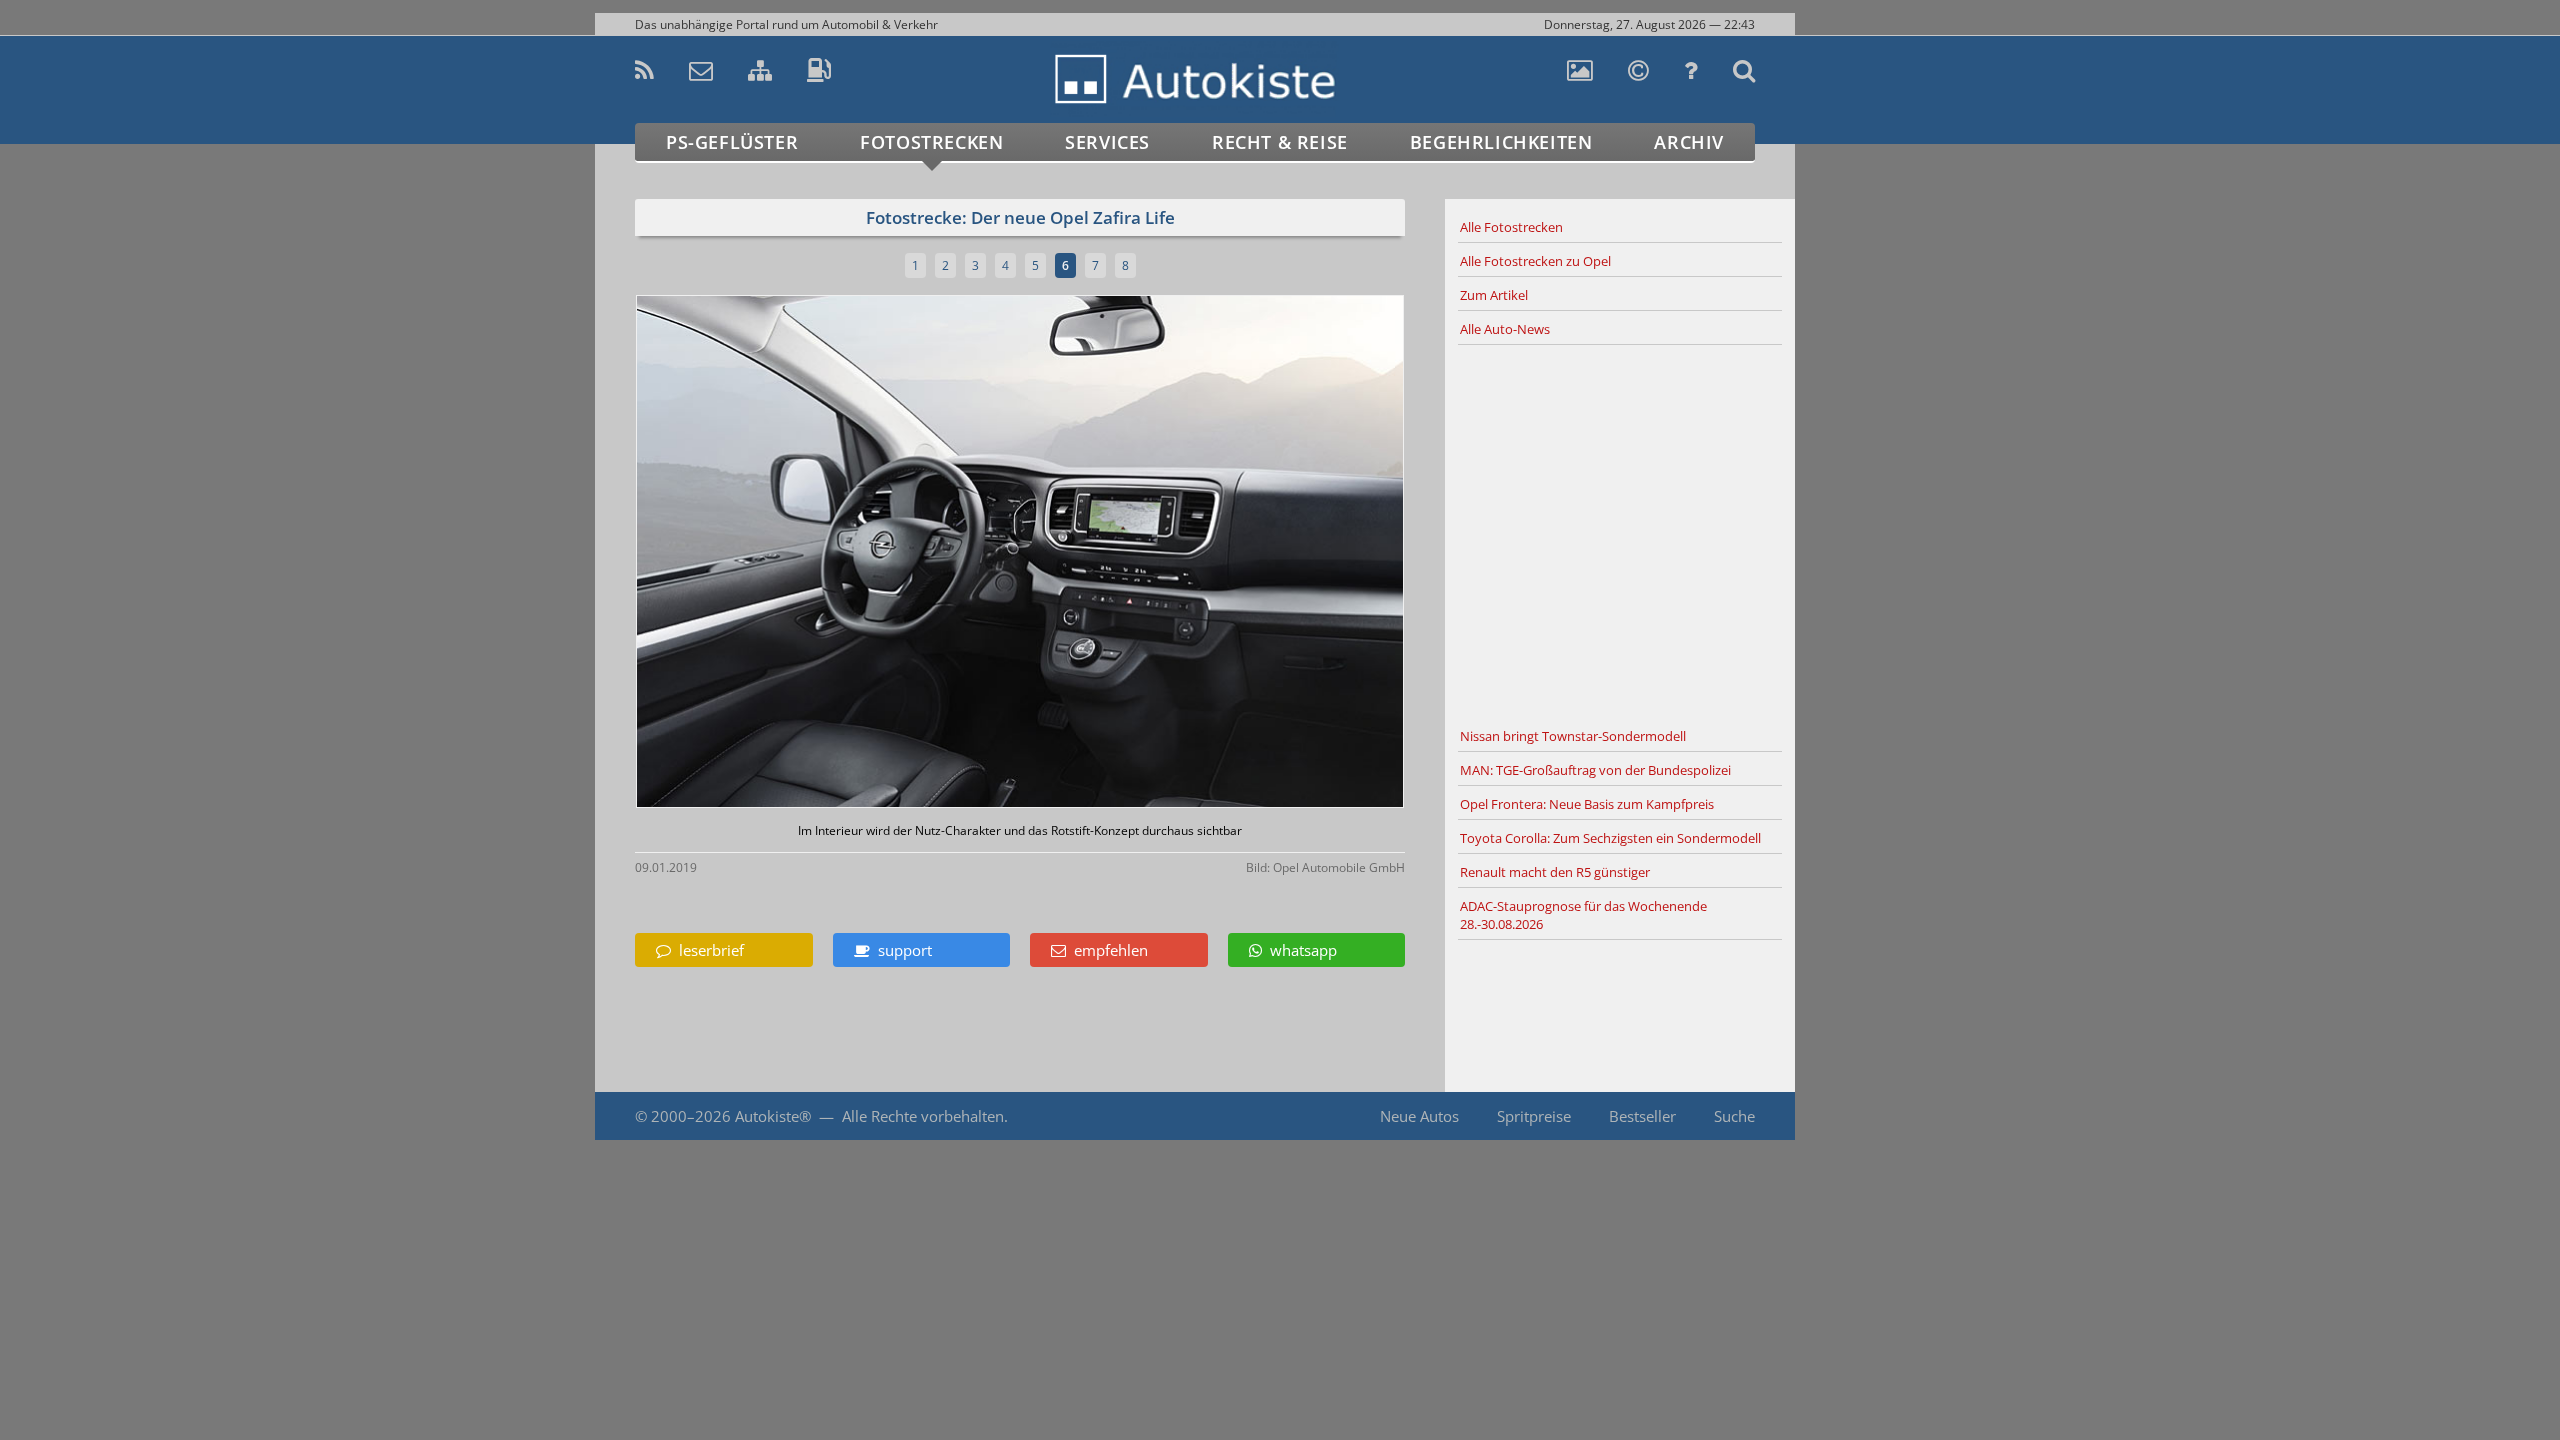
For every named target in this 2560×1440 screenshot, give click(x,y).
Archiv (1689, 142)
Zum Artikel (1494, 295)
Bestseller (1642, 1116)
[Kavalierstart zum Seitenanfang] (1837, 1381)
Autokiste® (773, 1116)
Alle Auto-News (1505, 329)
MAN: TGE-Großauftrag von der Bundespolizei (1595, 770)
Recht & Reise (1280, 142)
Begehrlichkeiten (1501, 142)
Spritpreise (1534, 1116)
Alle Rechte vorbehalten (923, 1116)
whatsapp (1299, 950)
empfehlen (1107, 950)
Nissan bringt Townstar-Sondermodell (1573, 736)
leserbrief (707, 950)
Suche (1734, 1116)
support (901, 950)
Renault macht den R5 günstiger (1555, 872)
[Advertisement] (1620, 533)
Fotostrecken (931, 142)
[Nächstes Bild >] (1147, 553)
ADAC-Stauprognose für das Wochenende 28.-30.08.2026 (1583, 915)
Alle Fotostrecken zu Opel (1535, 261)
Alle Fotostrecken (1511, 227)
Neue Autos (1419, 1116)
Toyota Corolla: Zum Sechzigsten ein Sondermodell (1610, 838)
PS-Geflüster (732, 142)
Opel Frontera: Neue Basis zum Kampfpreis (1587, 804)
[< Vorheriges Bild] (727, 553)
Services (1107, 142)
